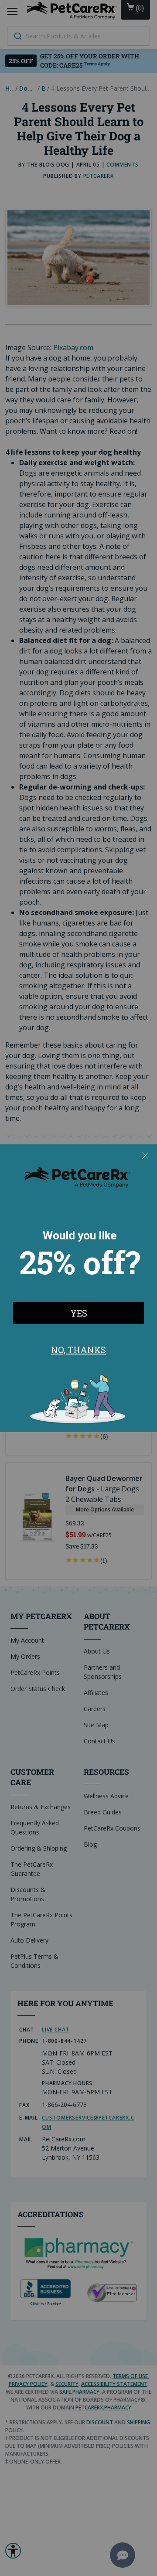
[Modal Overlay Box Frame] (78, 1288)
